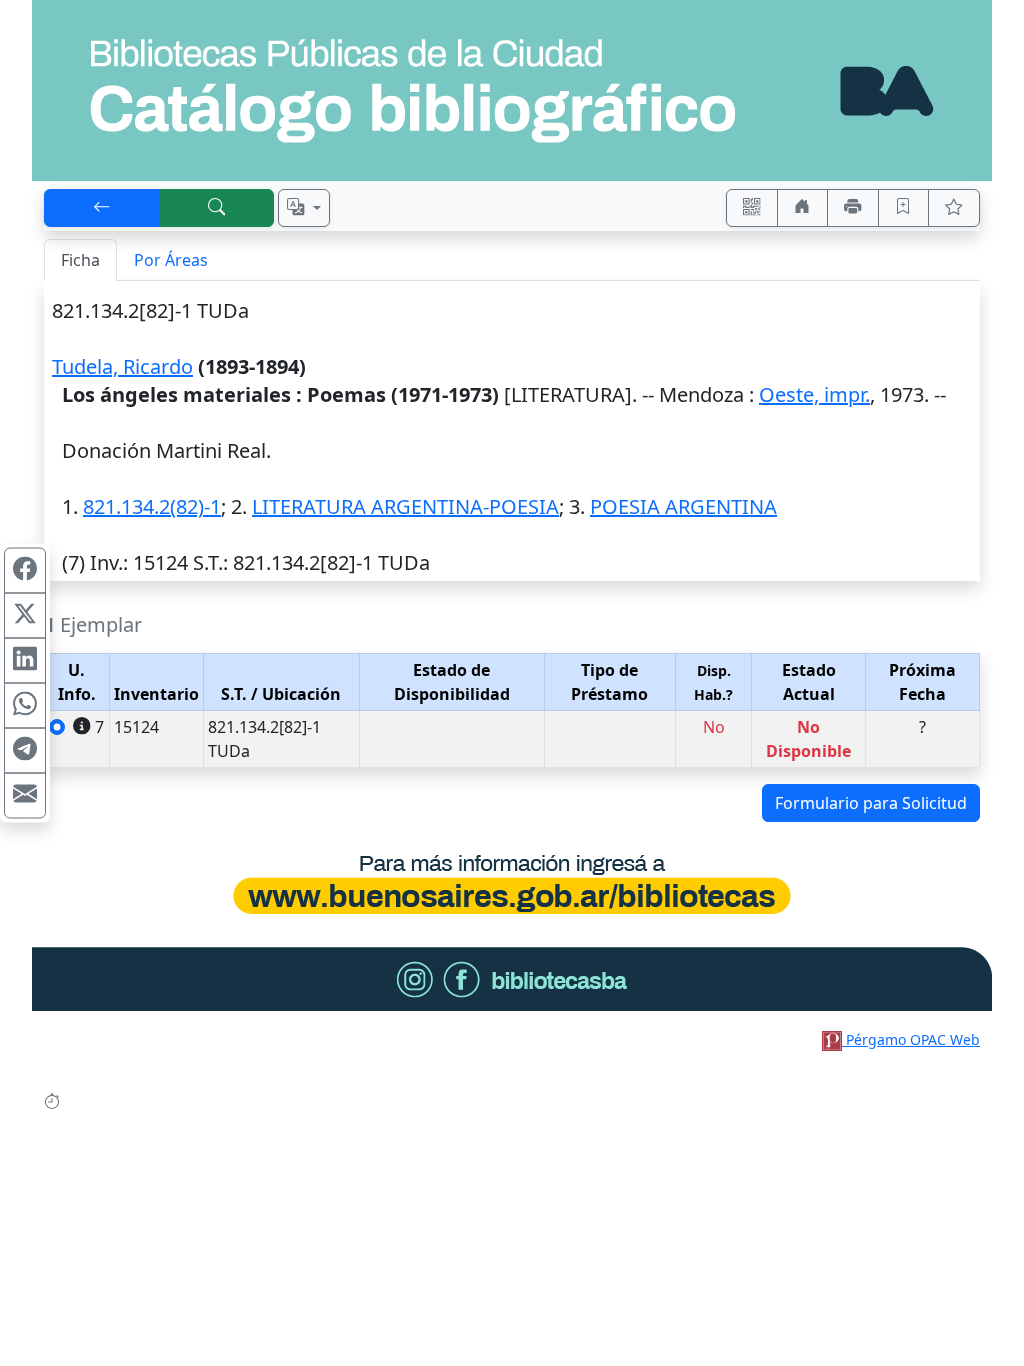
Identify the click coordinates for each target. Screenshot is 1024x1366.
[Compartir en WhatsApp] (25, 706)
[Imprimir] (853, 208)
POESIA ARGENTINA (683, 506)
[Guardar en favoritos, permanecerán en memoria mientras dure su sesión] (904, 208)
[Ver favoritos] (954, 208)
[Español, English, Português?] (304, 208)
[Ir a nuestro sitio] (803, 208)
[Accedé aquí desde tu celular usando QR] (752, 208)
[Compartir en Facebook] (25, 571)
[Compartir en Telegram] (25, 751)
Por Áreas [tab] (171, 260)
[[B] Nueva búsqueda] (217, 208)
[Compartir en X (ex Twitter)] (25, 616)
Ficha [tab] (80, 260)
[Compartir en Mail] (25, 796)
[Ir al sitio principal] (512, 90)
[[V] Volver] (102, 208)
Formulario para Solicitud (871, 803)
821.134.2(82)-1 (152, 506)
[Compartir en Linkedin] (25, 661)
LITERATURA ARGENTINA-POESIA (405, 506)
